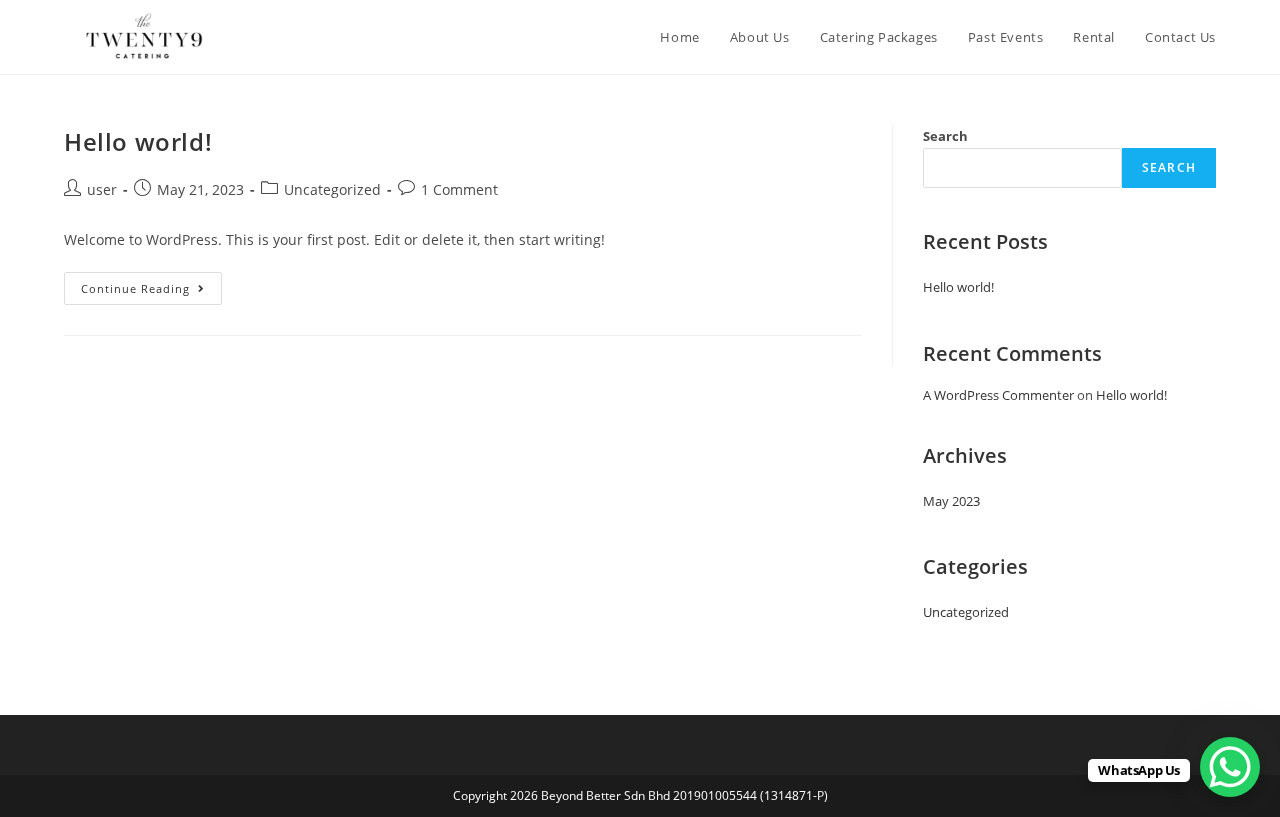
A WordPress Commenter (998, 395)
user (102, 189)
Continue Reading (151, 284)
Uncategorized (332, 189)
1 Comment (459, 189)
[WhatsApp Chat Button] (1230, 767)
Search (945, 136)
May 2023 (951, 501)
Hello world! (138, 141)
